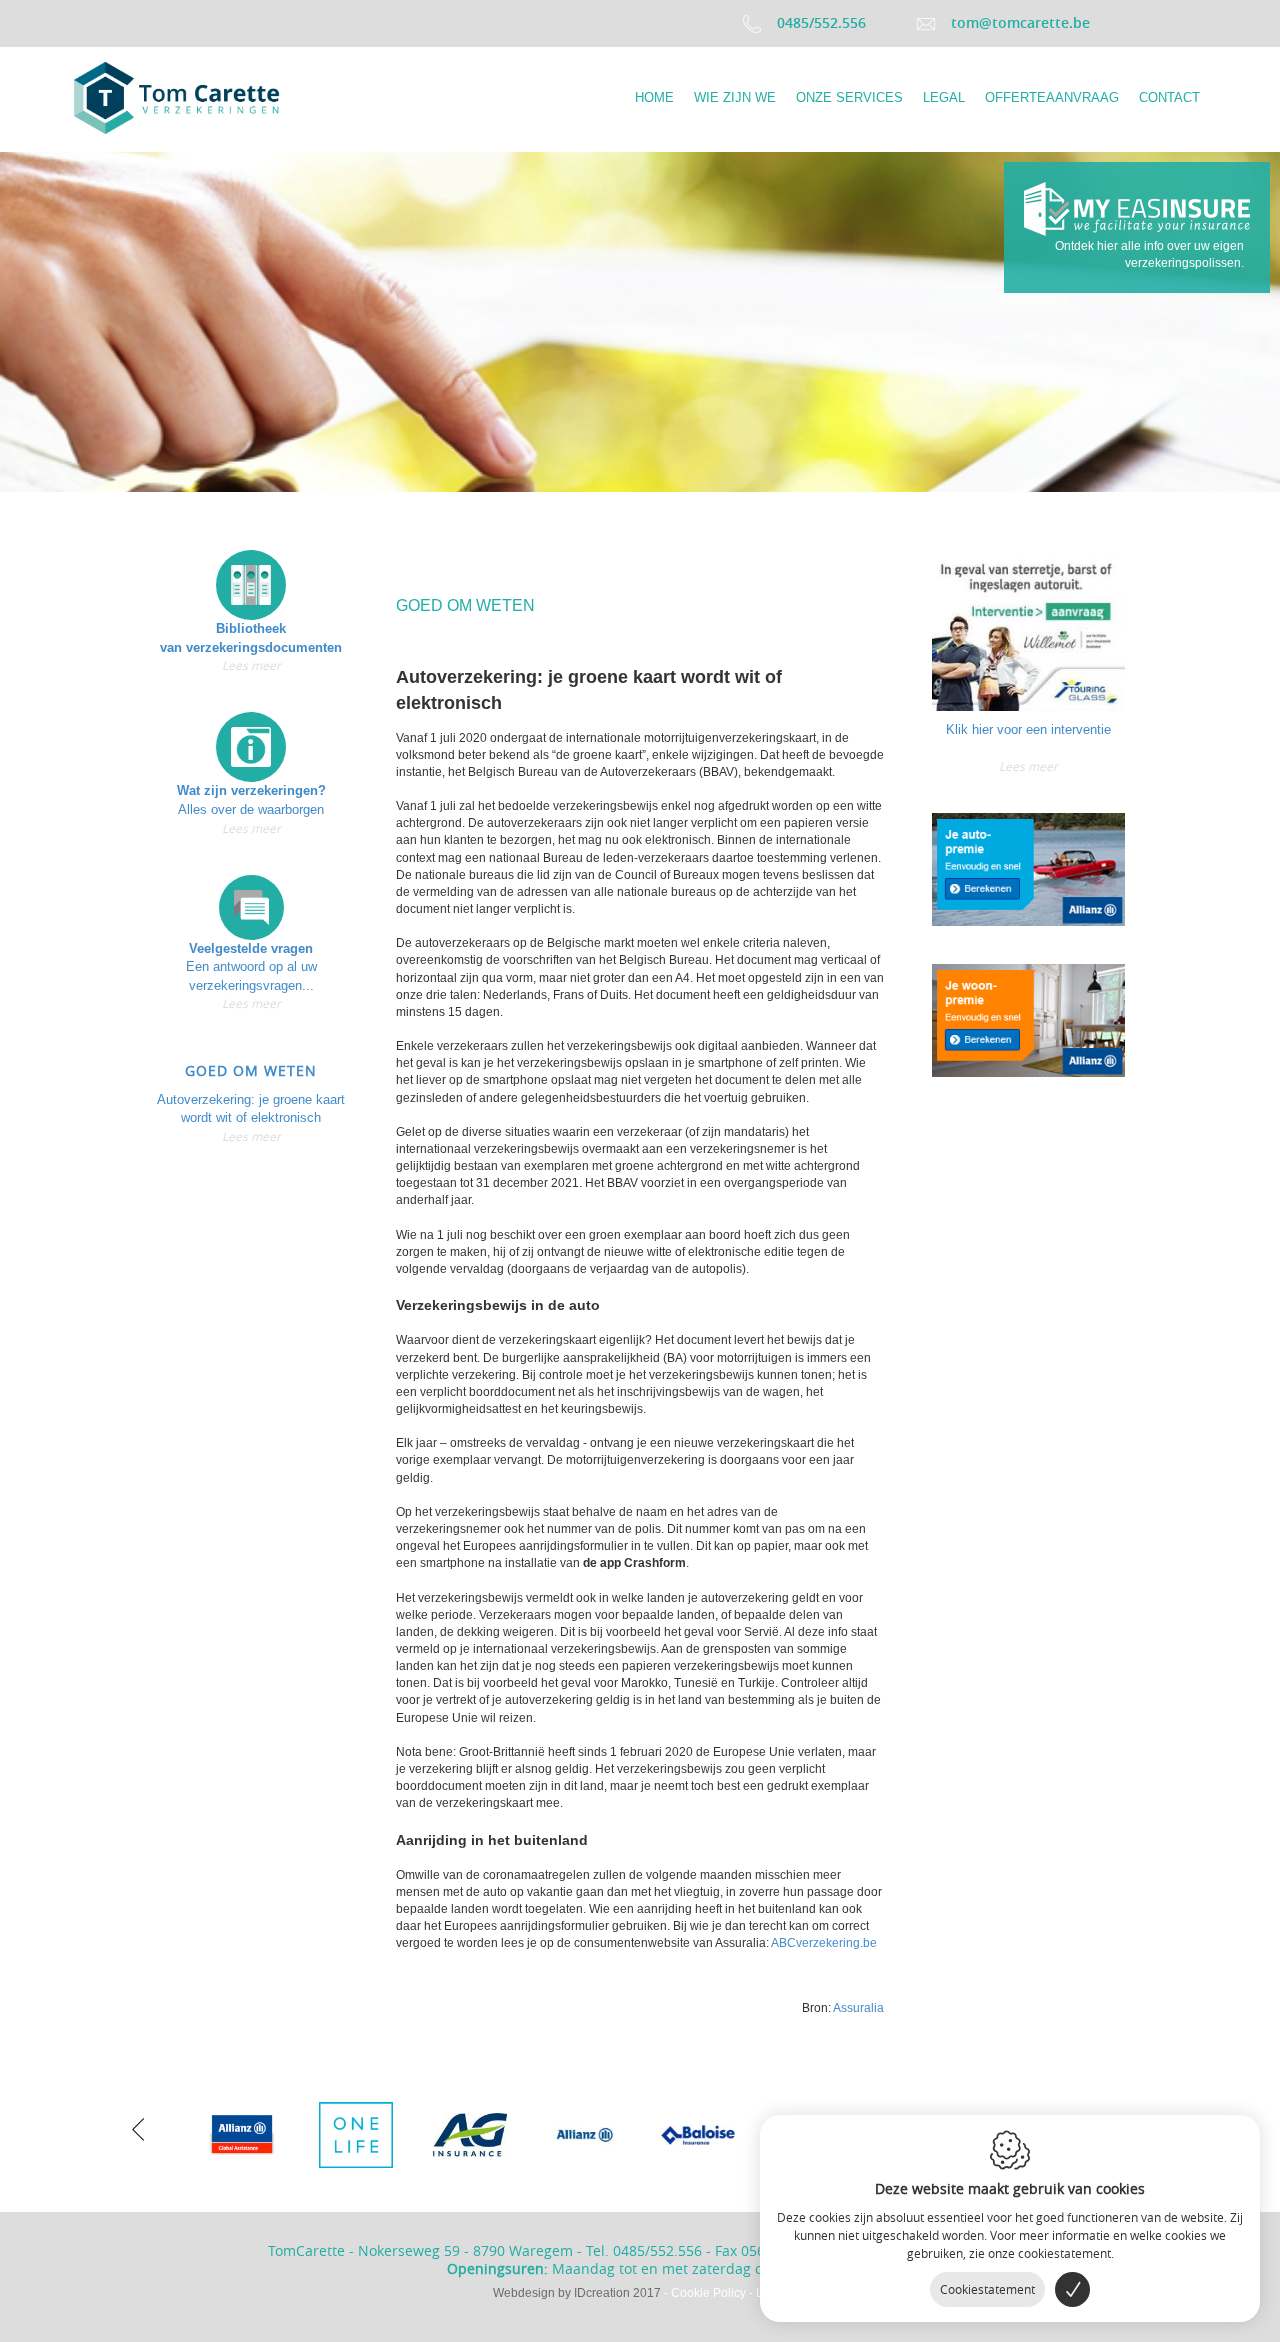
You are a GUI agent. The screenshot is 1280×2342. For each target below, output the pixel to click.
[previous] (138, 2127)
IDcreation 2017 (577, 2293)
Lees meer (251, 665)
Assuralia (858, 2008)
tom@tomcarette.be (1020, 22)
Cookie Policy (708, 2293)
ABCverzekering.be (824, 1943)
